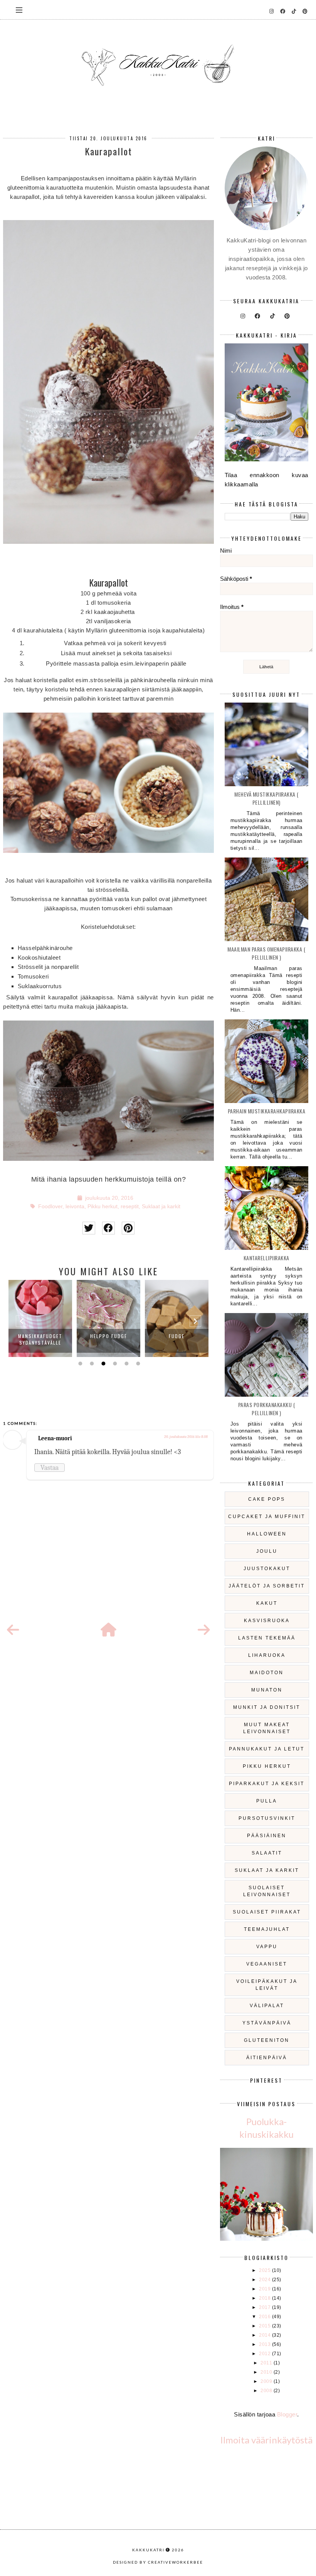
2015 (266, 2326)
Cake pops (267, 1499)
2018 (266, 2298)
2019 (266, 2289)
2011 (267, 2363)
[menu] (19, 10)
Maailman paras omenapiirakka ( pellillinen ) (266, 953)
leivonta (75, 1206)
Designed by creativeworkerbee (158, 2562)
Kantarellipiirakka (266, 1258)
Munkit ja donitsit (267, 1707)
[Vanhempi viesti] (204, 1630)
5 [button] (126, 1364)
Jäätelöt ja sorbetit (267, 1586)
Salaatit (267, 1853)
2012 (266, 2354)
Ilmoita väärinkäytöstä (266, 2440)
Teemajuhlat (267, 1929)
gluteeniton (267, 2040)
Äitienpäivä (267, 2058)
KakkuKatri (148, 2550)
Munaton (267, 1690)
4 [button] (114, 1364)
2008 (267, 2391)
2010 (267, 2372)
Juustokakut (267, 1569)
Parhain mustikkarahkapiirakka (267, 1111)
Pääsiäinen (267, 1836)
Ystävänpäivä (267, 2023)
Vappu (267, 1947)
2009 (267, 2381)
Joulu (267, 1551)
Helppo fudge (109, 1336)
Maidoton (267, 1673)
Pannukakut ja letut (267, 1749)
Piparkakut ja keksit (267, 1784)
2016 (266, 2317)
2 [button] (91, 1364)
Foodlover (50, 1206)
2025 (266, 2270)
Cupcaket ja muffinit (267, 1517)
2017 (266, 2307)
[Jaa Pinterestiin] (128, 1228)
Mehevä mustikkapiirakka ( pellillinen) (266, 798)
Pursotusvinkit (267, 1818)
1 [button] (79, 1364)
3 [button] (103, 1364)
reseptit (130, 1206)
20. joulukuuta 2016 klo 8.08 (186, 1437)
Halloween (267, 1534)
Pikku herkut (103, 1206)
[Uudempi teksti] (13, 1630)
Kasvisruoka (267, 1621)
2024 (266, 2280)
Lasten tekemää (267, 1638)
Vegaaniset (267, 1964)
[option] (40, 1318)
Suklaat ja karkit (161, 1206)
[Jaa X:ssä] (89, 1228)
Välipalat (267, 2006)
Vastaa (50, 1468)
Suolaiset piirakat (267, 1912)
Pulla (267, 1801)
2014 (266, 2335)
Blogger (287, 2414)
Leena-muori (55, 1438)
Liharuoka (267, 1655)
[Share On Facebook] (108, 1228)
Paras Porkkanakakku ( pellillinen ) (267, 1409)
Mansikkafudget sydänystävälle (40, 1339)
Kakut (267, 1603)
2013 (266, 2344)
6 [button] (137, 1364)
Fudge (177, 1336)
